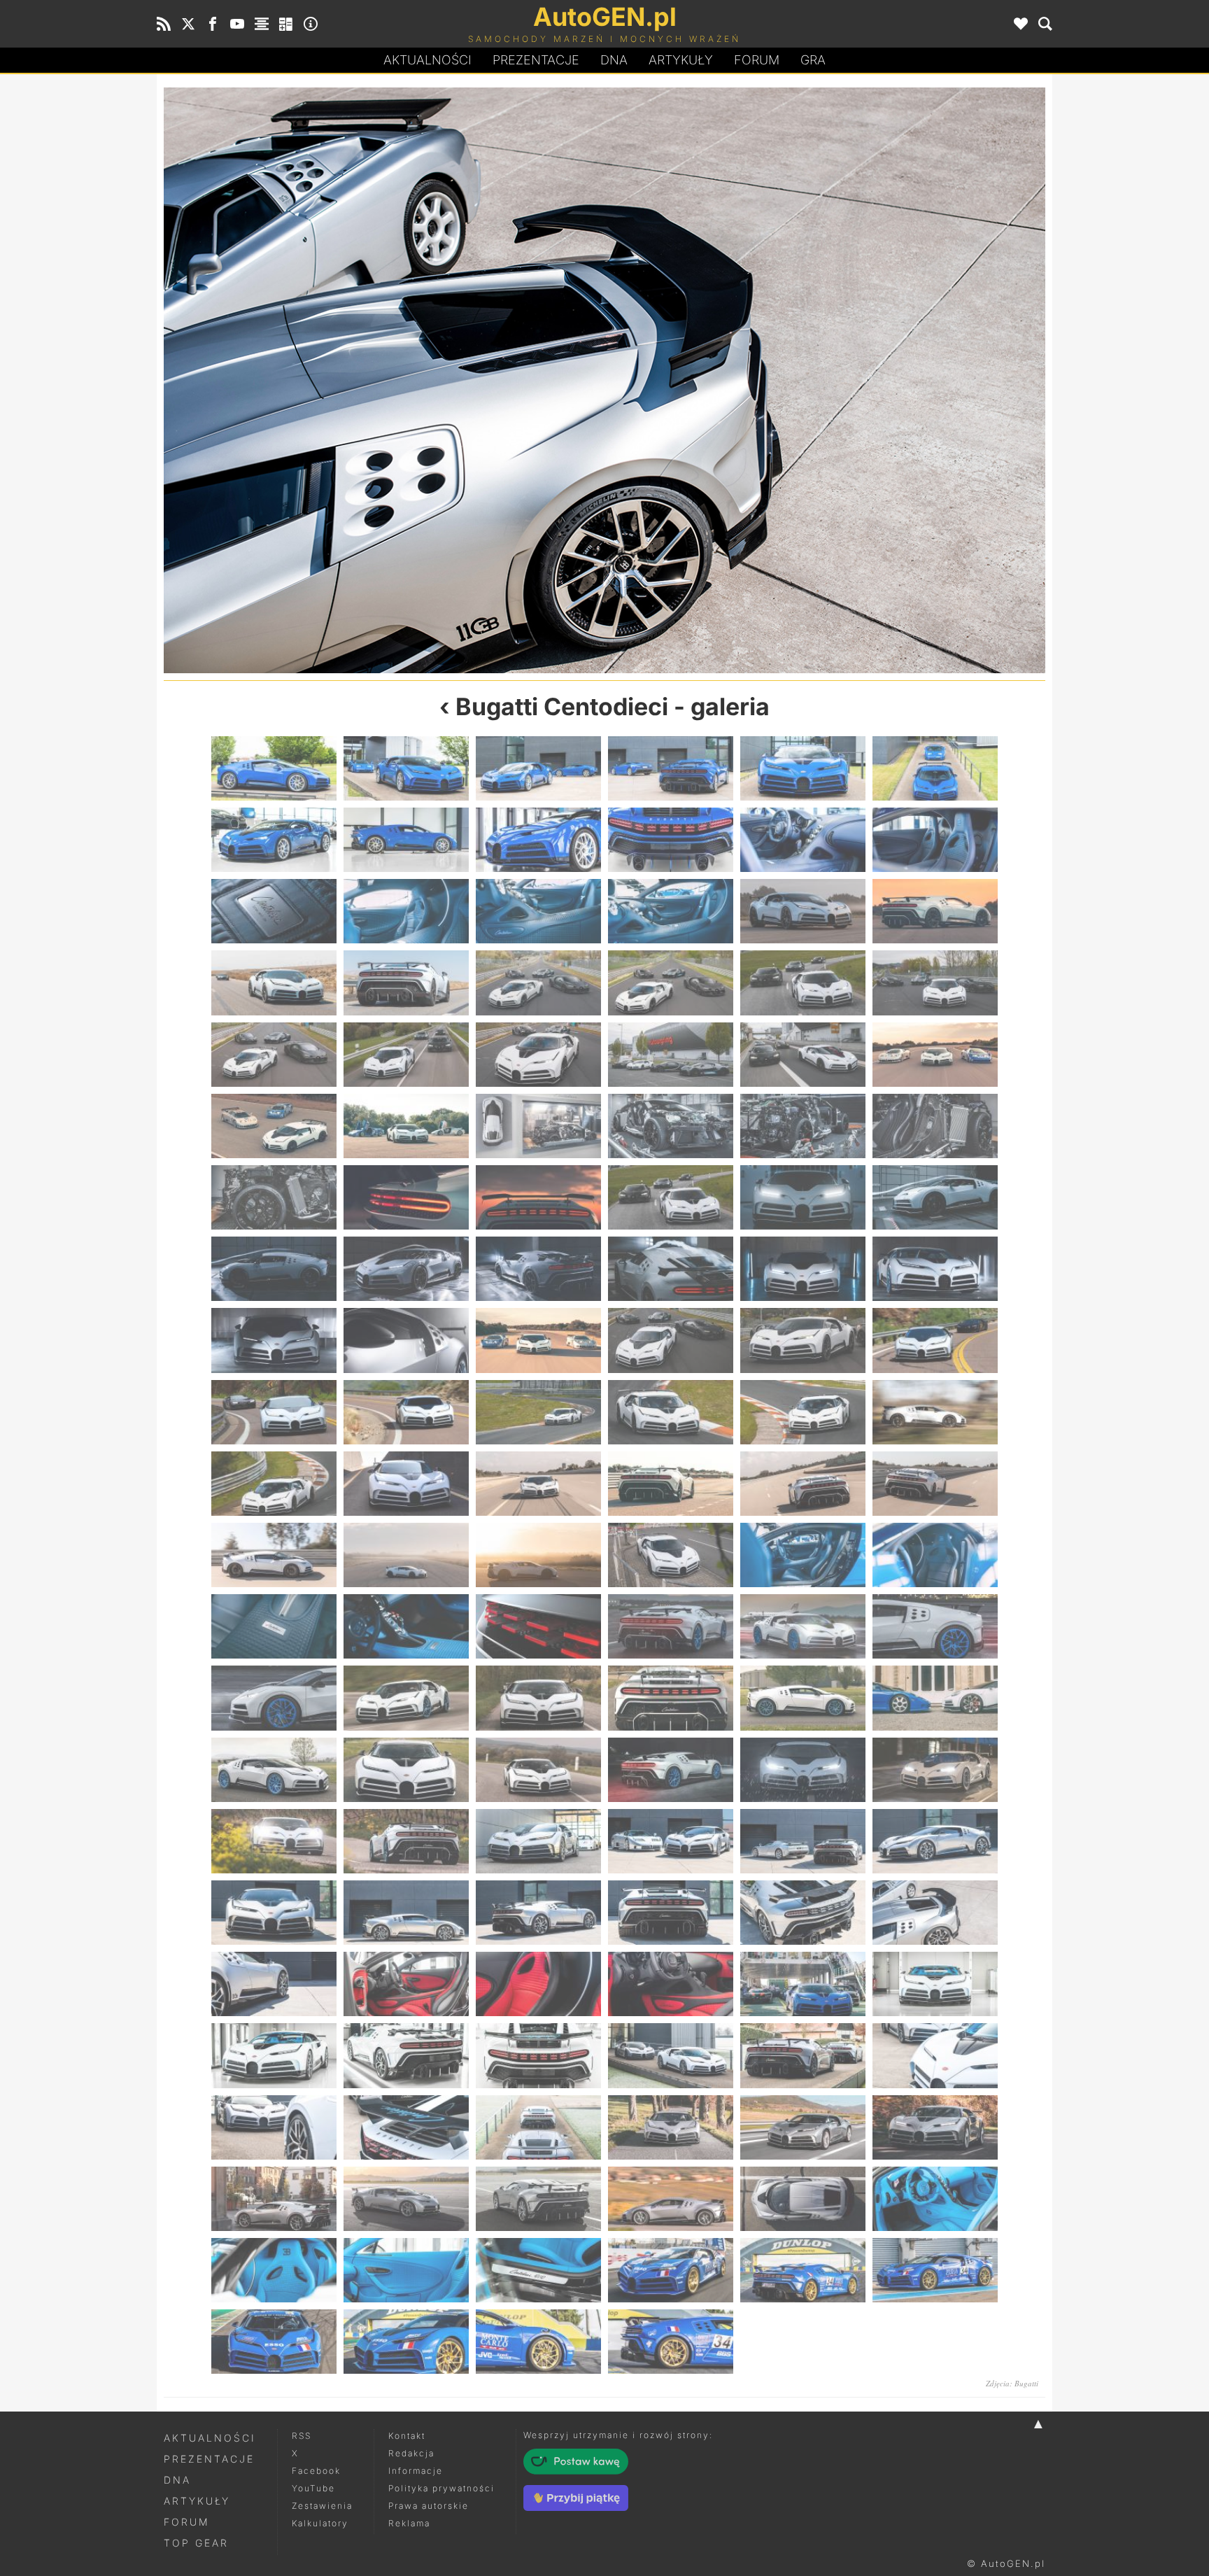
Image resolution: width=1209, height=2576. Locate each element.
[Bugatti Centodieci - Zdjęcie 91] (274, 1841)
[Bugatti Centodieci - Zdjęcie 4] (671, 768)
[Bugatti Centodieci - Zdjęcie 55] (274, 1412)
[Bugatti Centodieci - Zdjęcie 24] (935, 983)
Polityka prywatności (441, 2488)
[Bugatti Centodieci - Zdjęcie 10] (671, 840)
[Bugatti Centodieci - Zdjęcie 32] (406, 1126)
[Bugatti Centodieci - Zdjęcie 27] (538, 1055)
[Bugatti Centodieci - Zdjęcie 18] (935, 911)
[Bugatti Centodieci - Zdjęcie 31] (274, 1126)
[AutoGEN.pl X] (188, 24)
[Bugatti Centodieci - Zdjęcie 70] (671, 1555)
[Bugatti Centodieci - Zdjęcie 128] (406, 2270)
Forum (757, 60)
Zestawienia (322, 2506)
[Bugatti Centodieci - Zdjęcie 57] (538, 1412)
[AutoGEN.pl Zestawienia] (262, 24)
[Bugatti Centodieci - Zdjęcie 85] (274, 1770)
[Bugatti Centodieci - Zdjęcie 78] (935, 1626)
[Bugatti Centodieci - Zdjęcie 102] (935, 1913)
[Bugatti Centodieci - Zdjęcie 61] (274, 1484)
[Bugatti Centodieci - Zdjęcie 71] (803, 1555)
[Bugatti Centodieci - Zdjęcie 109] (274, 2055)
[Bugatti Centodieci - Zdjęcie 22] (671, 983)
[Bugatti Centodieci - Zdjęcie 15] (538, 911)
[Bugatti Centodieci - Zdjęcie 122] (406, 2199)
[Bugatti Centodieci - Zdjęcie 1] (274, 768)
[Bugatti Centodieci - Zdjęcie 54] (935, 1340)
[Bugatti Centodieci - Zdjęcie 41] (803, 1197)
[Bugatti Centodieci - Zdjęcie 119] (803, 2127)
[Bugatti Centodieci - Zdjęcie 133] (274, 2342)
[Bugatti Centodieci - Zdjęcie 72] (935, 1555)
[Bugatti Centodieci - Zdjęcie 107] (803, 1984)
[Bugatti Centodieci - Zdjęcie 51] (538, 1340)
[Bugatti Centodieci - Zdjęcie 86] (406, 1770)
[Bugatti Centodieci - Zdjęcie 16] (671, 911)
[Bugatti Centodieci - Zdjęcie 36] (935, 1126)
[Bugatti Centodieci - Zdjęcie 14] (406, 911)
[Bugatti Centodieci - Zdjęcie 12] (935, 840)
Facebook (316, 2471)
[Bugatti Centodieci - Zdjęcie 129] (538, 2270)
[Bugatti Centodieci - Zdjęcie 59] (803, 1412)
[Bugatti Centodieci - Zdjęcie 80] (406, 1698)
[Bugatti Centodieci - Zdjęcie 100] (671, 1913)
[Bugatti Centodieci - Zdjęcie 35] (803, 1126)
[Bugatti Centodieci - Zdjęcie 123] (538, 2199)
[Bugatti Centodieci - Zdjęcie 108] (935, 1984)
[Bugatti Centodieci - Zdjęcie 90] (935, 1770)
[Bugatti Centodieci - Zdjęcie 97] (274, 1913)
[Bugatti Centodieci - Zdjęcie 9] (538, 840)
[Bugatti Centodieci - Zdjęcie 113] (803, 2055)
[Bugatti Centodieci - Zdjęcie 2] (406, 768)
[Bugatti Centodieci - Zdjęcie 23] (803, 983)
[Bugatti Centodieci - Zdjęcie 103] (825, 380)
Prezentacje (536, 60)
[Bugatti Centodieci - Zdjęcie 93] (538, 1841)
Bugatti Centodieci (562, 706)
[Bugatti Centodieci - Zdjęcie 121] (274, 2199)
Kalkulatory (320, 2523)
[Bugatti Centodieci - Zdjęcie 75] (538, 1626)
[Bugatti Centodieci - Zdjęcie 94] (671, 1841)
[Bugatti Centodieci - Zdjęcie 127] (274, 2270)
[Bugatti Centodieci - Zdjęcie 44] (406, 1269)
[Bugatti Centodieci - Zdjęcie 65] (803, 1484)
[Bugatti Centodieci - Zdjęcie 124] (671, 2199)
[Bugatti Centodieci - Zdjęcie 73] (274, 1626)
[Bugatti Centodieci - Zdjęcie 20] (406, 983)
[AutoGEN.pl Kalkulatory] (286, 24)
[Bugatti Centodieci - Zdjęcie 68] (406, 1555)
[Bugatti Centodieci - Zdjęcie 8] (406, 840)
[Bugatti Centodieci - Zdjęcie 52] (671, 1340)
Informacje (416, 2471)
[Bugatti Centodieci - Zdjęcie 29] (803, 1055)
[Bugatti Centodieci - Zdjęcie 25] (274, 1055)
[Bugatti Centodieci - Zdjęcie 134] (406, 2342)
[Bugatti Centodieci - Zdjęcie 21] (538, 983)
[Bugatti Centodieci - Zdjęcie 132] (935, 2270)
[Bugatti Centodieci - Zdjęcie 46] (671, 1269)
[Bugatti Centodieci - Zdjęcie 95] (803, 1841)
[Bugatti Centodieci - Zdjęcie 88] (671, 1770)
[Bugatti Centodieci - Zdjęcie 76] (671, 1626)
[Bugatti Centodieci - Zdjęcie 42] (935, 1197)
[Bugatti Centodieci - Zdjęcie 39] (538, 1197)
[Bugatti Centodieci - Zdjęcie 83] (803, 1698)
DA (614, 60)
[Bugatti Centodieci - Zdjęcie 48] (935, 1269)
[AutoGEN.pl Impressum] (311, 24)
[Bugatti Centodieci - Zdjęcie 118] (671, 2127)
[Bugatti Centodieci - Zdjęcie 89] (803, 1770)
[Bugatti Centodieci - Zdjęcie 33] (538, 1126)
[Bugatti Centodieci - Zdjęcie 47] (803, 1269)
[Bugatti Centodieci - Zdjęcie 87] (538, 1770)
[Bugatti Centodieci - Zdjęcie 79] (274, 1698)
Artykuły (681, 60)
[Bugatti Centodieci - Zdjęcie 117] (538, 2127)
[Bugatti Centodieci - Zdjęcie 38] (406, 1197)
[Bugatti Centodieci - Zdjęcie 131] (803, 2270)
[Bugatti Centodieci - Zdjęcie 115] (274, 2127)
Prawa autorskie (429, 2506)
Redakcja (411, 2453)
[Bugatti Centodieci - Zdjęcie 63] (538, 1484)
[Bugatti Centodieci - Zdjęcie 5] (803, 768)
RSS (302, 2436)
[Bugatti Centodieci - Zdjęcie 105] (538, 1984)
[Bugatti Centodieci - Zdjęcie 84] (935, 1698)
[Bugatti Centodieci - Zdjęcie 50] (406, 1340)
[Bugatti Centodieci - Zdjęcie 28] (671, 1055)
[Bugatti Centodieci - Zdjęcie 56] (406, 1412)
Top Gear (196, 2543)
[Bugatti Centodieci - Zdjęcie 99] (538, 1913)
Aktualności (427, 60)
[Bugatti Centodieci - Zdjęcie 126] (935, 2199)
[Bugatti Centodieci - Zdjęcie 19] (274, 983)
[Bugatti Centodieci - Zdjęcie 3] (538, 768)
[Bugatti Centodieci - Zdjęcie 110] (406, 2055)
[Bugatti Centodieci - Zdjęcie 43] (274, 1269)
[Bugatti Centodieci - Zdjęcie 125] (803, 2199)
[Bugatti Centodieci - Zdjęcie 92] (406, 1841)
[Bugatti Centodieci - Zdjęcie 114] (935, 2055)
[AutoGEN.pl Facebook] (213, 24)
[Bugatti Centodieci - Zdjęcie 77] (803, 1626)
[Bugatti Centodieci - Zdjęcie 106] (671, 1984)
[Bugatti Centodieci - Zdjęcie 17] (803, 911)
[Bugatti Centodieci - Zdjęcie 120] (935, 2127)
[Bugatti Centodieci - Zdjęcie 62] (406, 1484)
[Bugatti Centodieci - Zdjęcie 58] (671, 1412)
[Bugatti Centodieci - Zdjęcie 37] (274, 1197)
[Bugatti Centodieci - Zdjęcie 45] (538, 1269)
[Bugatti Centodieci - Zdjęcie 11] (803, 840)
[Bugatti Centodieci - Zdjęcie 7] (274, 840)
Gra (813, 60)
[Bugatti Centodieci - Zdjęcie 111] (538, 2055)
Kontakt (407, 2436)
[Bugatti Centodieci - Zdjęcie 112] (671, 2055)
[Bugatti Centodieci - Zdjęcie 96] (935, 1841)
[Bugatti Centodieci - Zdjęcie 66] (935, 1484)
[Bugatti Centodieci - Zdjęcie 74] (406, 1626)
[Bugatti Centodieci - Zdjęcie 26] (406, 1055)
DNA (177, 2480)
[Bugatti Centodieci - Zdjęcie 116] (406, 2127)
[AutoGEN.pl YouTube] (237, 24)
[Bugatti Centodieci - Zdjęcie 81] (538, 1698)
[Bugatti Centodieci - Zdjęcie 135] (538, 2342)
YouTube (313, 2488)
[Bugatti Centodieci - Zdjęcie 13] (274, 911)
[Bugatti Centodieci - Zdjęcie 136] (671, 2342)
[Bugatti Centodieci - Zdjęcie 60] (935, 1412)
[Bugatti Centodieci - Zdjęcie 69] (538, 1555)
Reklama (409, 2523)
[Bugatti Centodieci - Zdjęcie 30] (935, 1055)
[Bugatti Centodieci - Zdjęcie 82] (671, 1698)
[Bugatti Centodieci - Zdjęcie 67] (274, 1555)
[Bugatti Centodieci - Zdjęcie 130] (671, 2270)
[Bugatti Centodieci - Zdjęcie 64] (671, 1484)
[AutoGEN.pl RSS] (164, 24)
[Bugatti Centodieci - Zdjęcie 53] (803, 1340)
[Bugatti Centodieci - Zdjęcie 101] (384, 380)
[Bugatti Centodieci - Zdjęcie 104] (406, 1984)
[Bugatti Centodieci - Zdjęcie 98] (406, 1913)
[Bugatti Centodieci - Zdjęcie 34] (671, 1126)
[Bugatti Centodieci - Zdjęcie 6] (935, 768)
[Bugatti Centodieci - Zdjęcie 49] (274, 1340)
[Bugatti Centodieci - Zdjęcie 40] (671, 1197)
